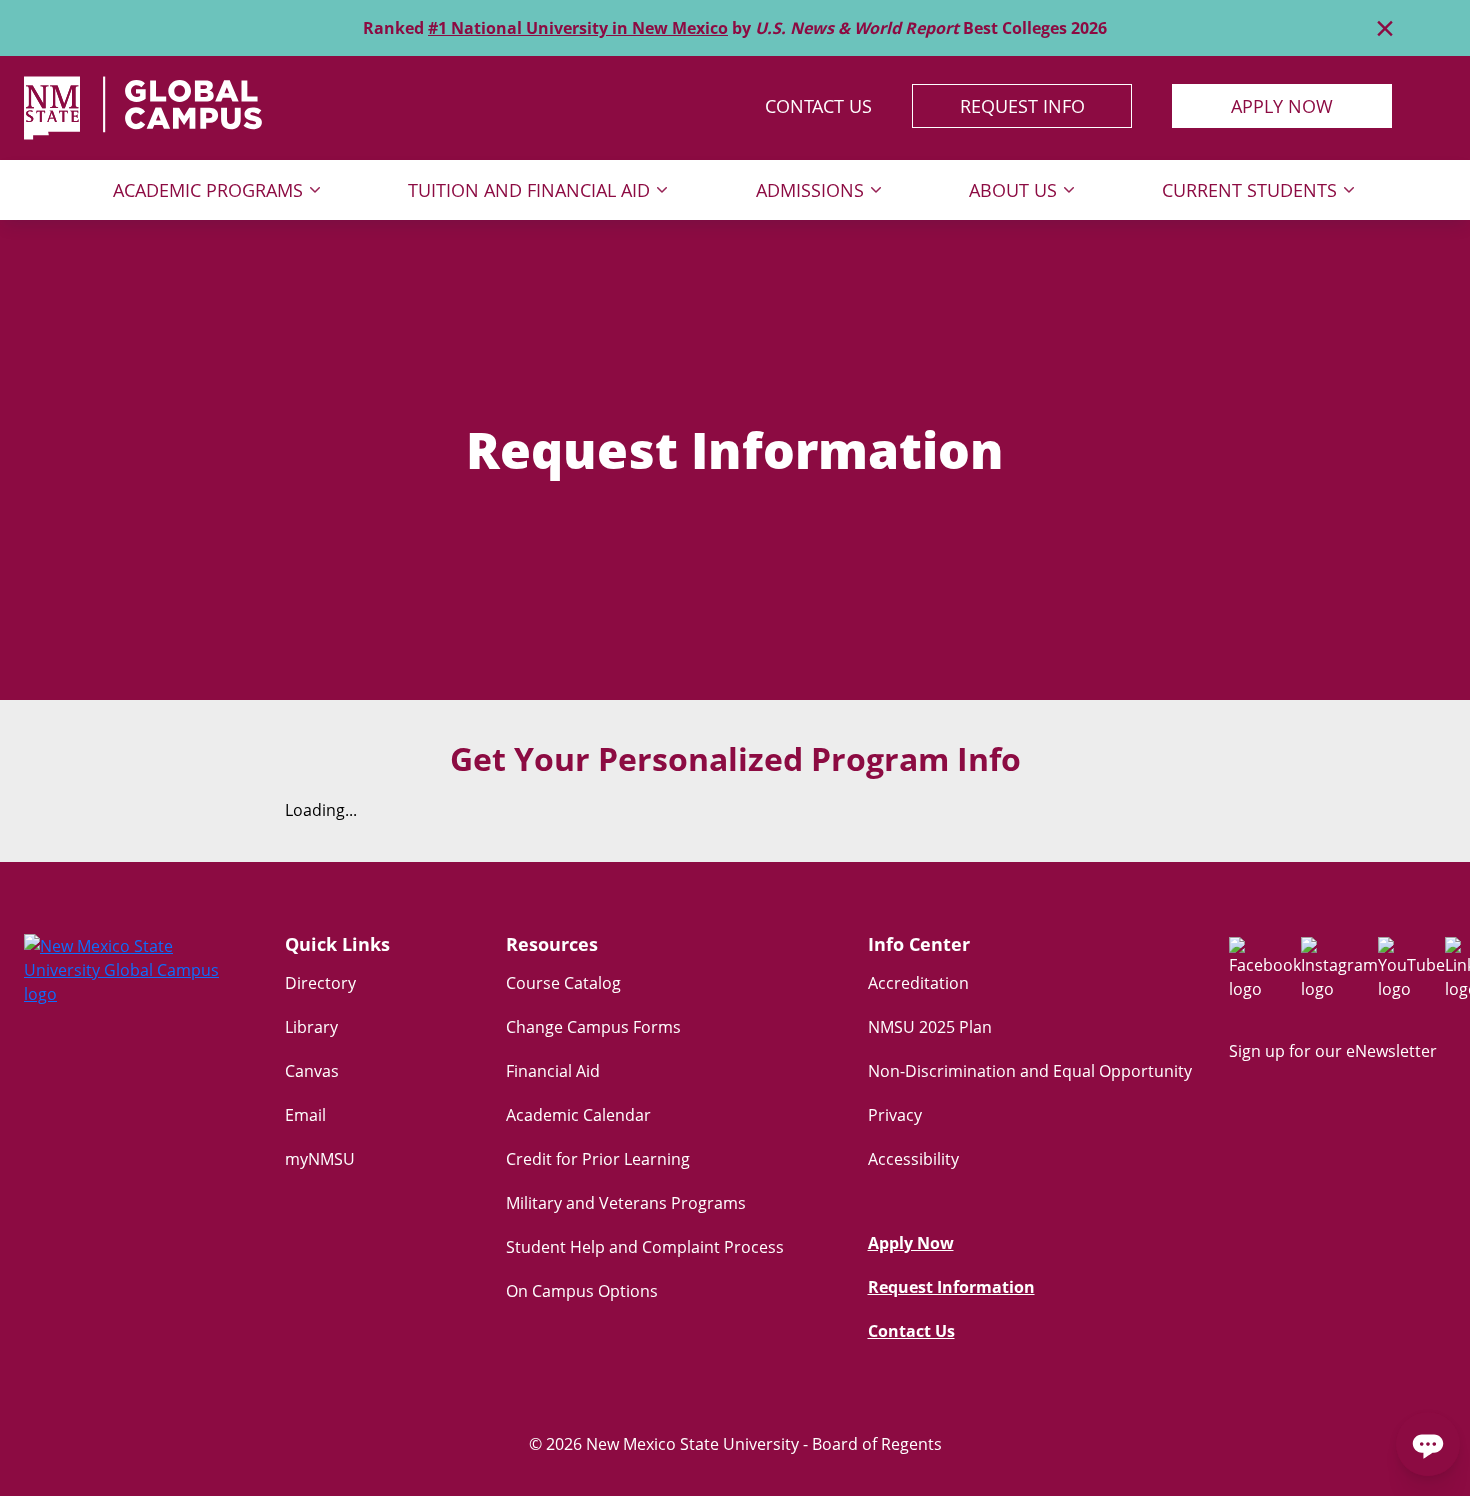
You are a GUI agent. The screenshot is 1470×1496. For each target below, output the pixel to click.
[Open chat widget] (1428, 1444)
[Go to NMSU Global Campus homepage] (132, 970)
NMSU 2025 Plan (930, 1027)
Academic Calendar (578, 1115)
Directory (320, 983)
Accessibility (913, 1159)
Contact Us (818, 106)
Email (305, 1115)
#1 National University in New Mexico (578, 28)
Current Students (1249, 190)
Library (311, 1027)
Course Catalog (563, 983)
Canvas (312, 1071)
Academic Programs (208, 190)
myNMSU (320, 1159)
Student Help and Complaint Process (645, 1247)
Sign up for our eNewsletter (1333, 1051)
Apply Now (1282, 106)
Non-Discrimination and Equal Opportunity (1030, 1071)
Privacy (895, 1115)
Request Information (951, 1287)
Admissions (810, 190)
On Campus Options (582, 1291)
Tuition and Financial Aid (529, 190)
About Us (1013, 190)
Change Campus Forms (593, 1027)
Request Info (1022, 106)
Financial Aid (553, 1071)
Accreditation (918, 983)
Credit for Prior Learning (598, 1159)
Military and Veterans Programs (626, 1203)
